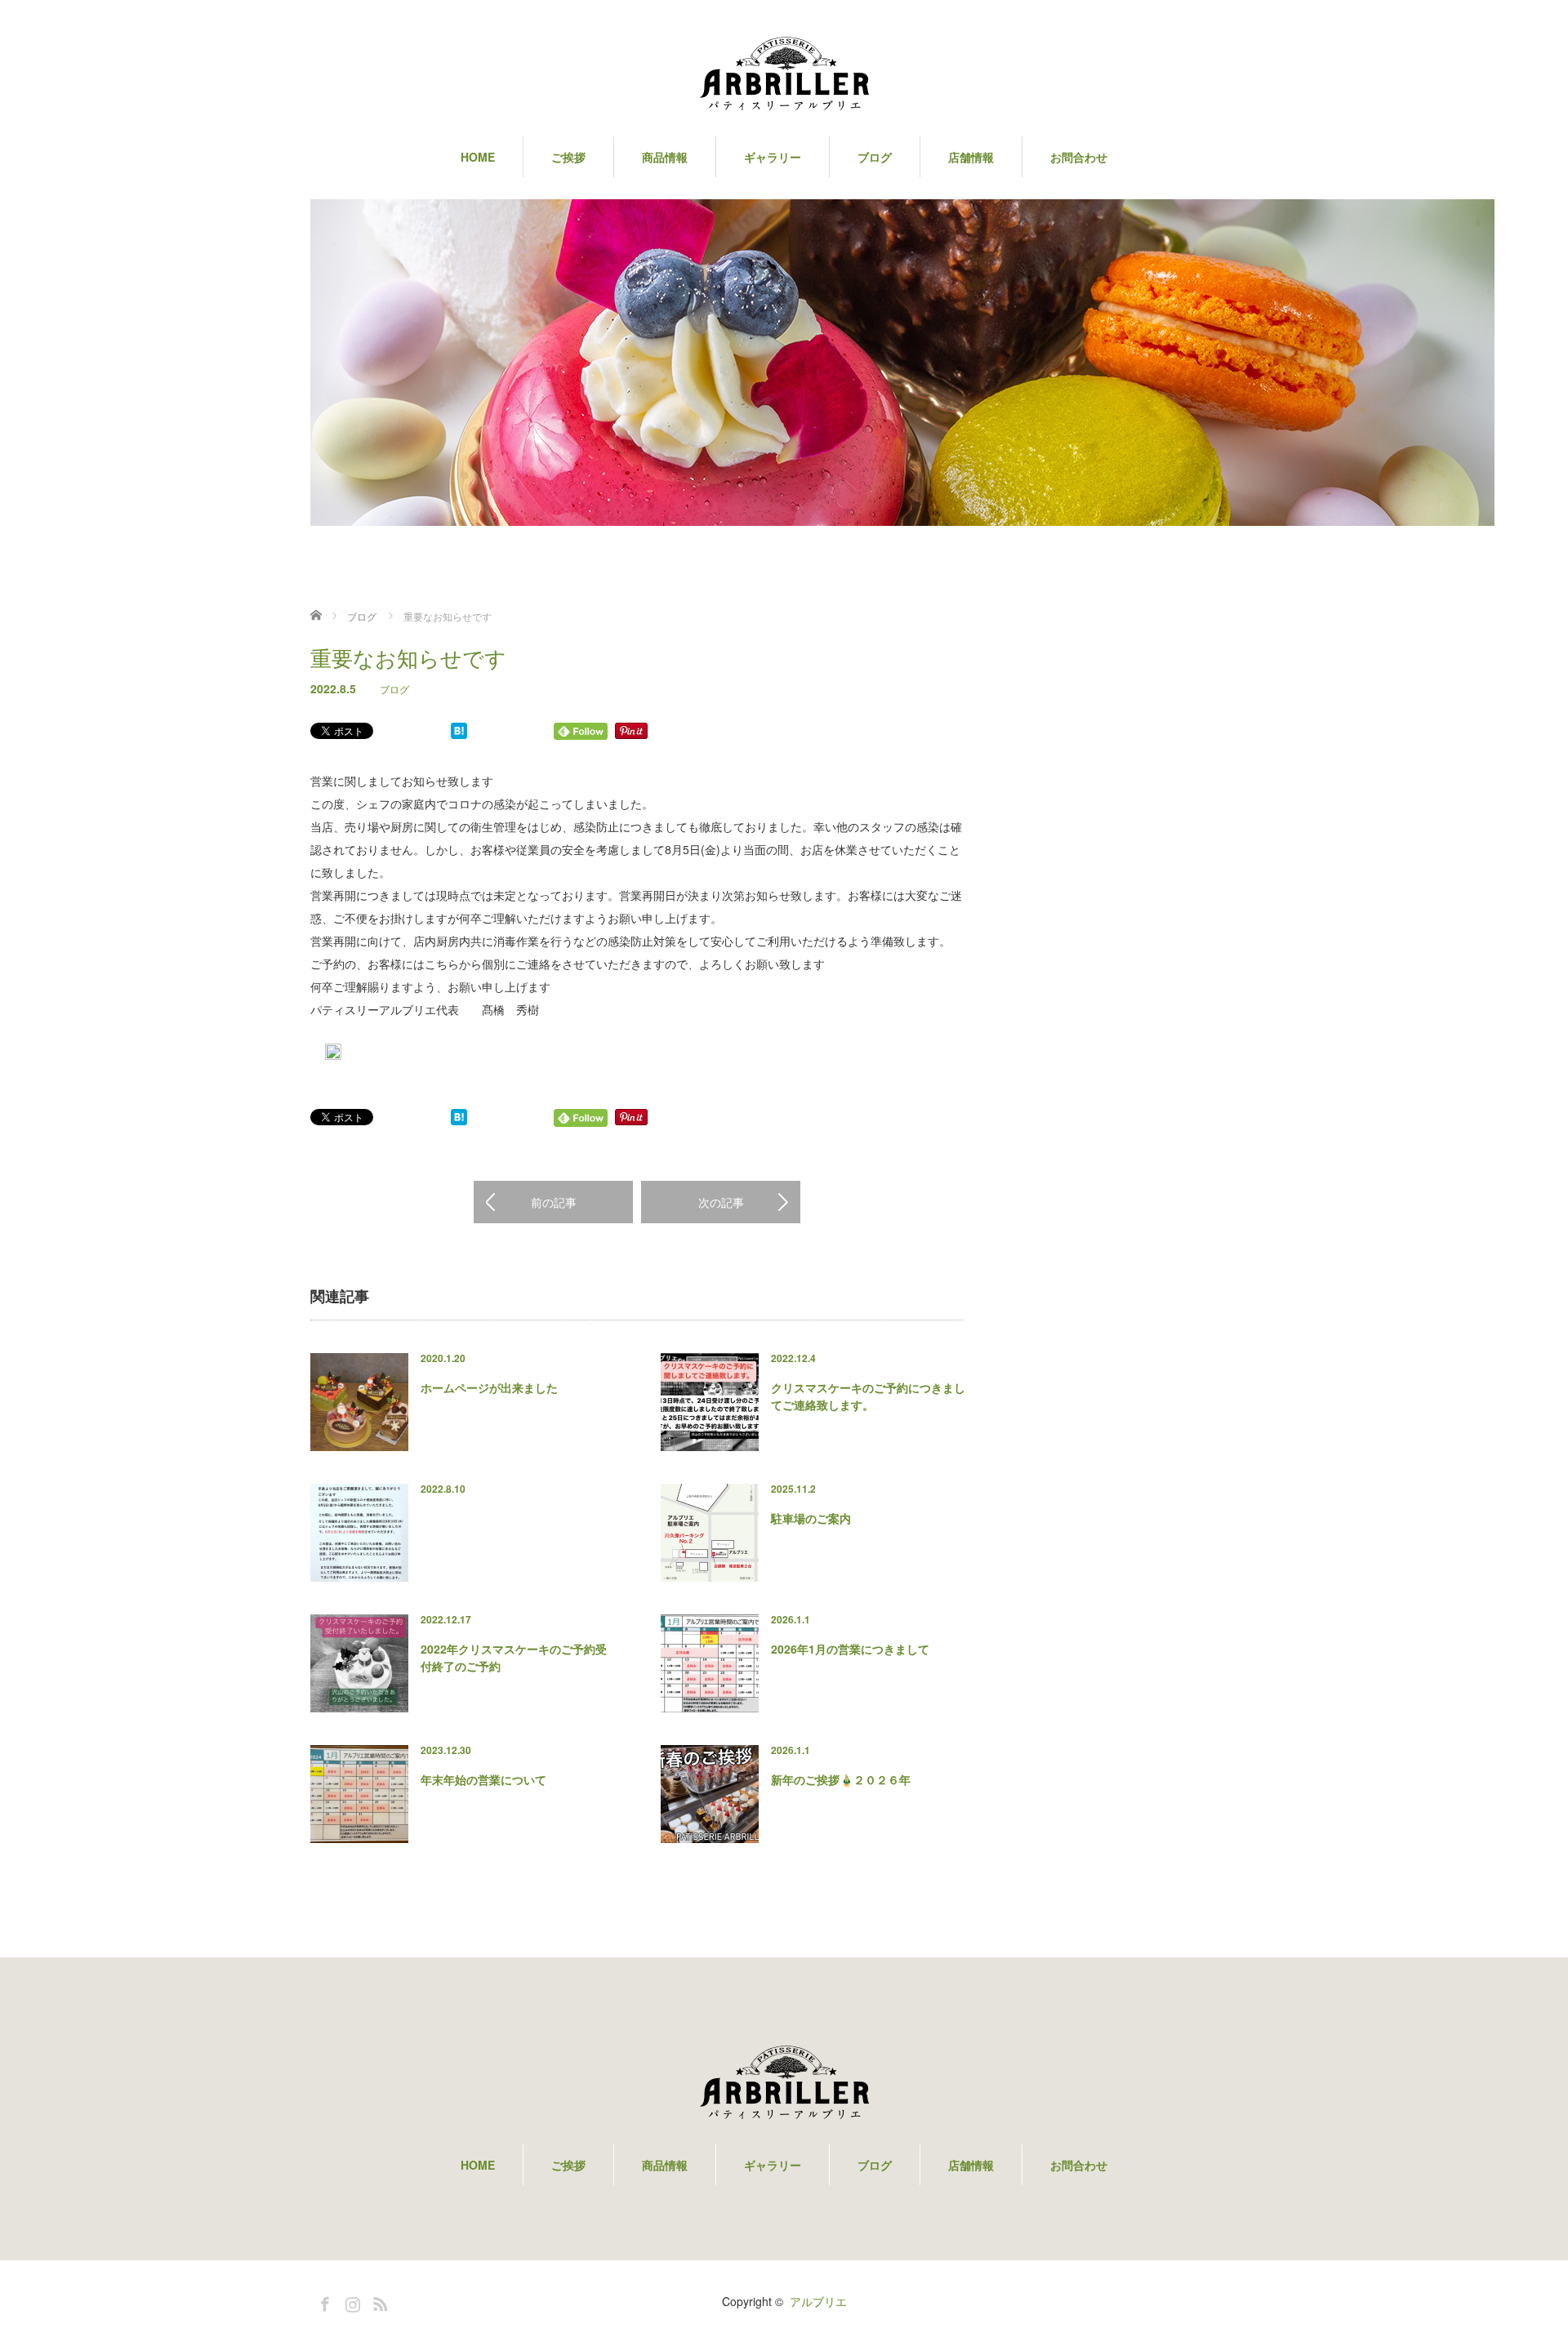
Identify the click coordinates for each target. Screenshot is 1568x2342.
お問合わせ (1079, 157)
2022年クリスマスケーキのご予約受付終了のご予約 (514, 1657)
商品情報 (665, 157)
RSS (378, 2301)
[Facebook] (323, 2301)
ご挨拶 (568, 157)
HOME (478, 157)
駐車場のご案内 (811, 1518)
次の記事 (721, 1202)
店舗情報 (971, 157)
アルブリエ (818, 2301)
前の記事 (554, 1202)
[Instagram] (350, 2301)
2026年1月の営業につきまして (850, 1649)
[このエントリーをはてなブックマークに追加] (459, 734)
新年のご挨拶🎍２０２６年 (841, 1779)
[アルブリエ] (784, 78)
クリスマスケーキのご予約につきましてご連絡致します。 (868, 1396)
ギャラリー (773, 157)
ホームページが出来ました (489, 1387)
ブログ (394, 689)
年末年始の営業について (483, 1779)
